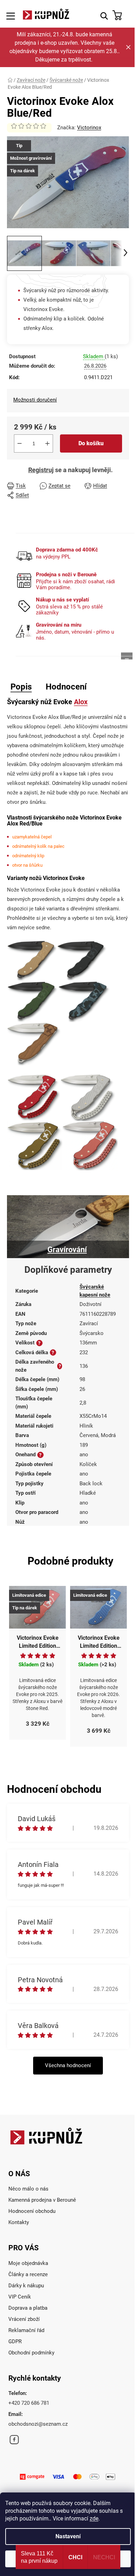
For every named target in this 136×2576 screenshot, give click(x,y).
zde (94, 2519)
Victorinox (89, 128)
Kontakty (19, 2222)
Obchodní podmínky (31, 2353)
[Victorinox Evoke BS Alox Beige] (32, 960)
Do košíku (91, 443)
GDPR (15, 2342)
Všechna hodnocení (68, 2065)
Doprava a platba (28, 2308)
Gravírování (67, 1250)
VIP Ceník (20, 2297)
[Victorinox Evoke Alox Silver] (88, 1097)
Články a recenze (28, 2274)
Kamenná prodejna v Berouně (42, 2200)
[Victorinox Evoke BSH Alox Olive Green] (32, 1001)
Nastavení (68, 2536)
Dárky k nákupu (26, 2286)
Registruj (41, 470)
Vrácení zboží (24, 2319)
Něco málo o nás (28, 2189)
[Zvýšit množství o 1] (47, 443)
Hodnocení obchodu (32, 2211)
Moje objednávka (28, 2263)
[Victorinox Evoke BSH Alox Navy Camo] (84, 1001)
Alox (81, 702)
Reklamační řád (26, 2330)
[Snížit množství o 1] (20, 443)
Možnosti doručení (35, 400)
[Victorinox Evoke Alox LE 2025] (90, 1146)
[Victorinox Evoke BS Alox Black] (81, 960)
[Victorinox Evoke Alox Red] (33, 1097)
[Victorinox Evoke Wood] (34, 1044)
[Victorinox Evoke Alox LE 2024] (35, 1146)
